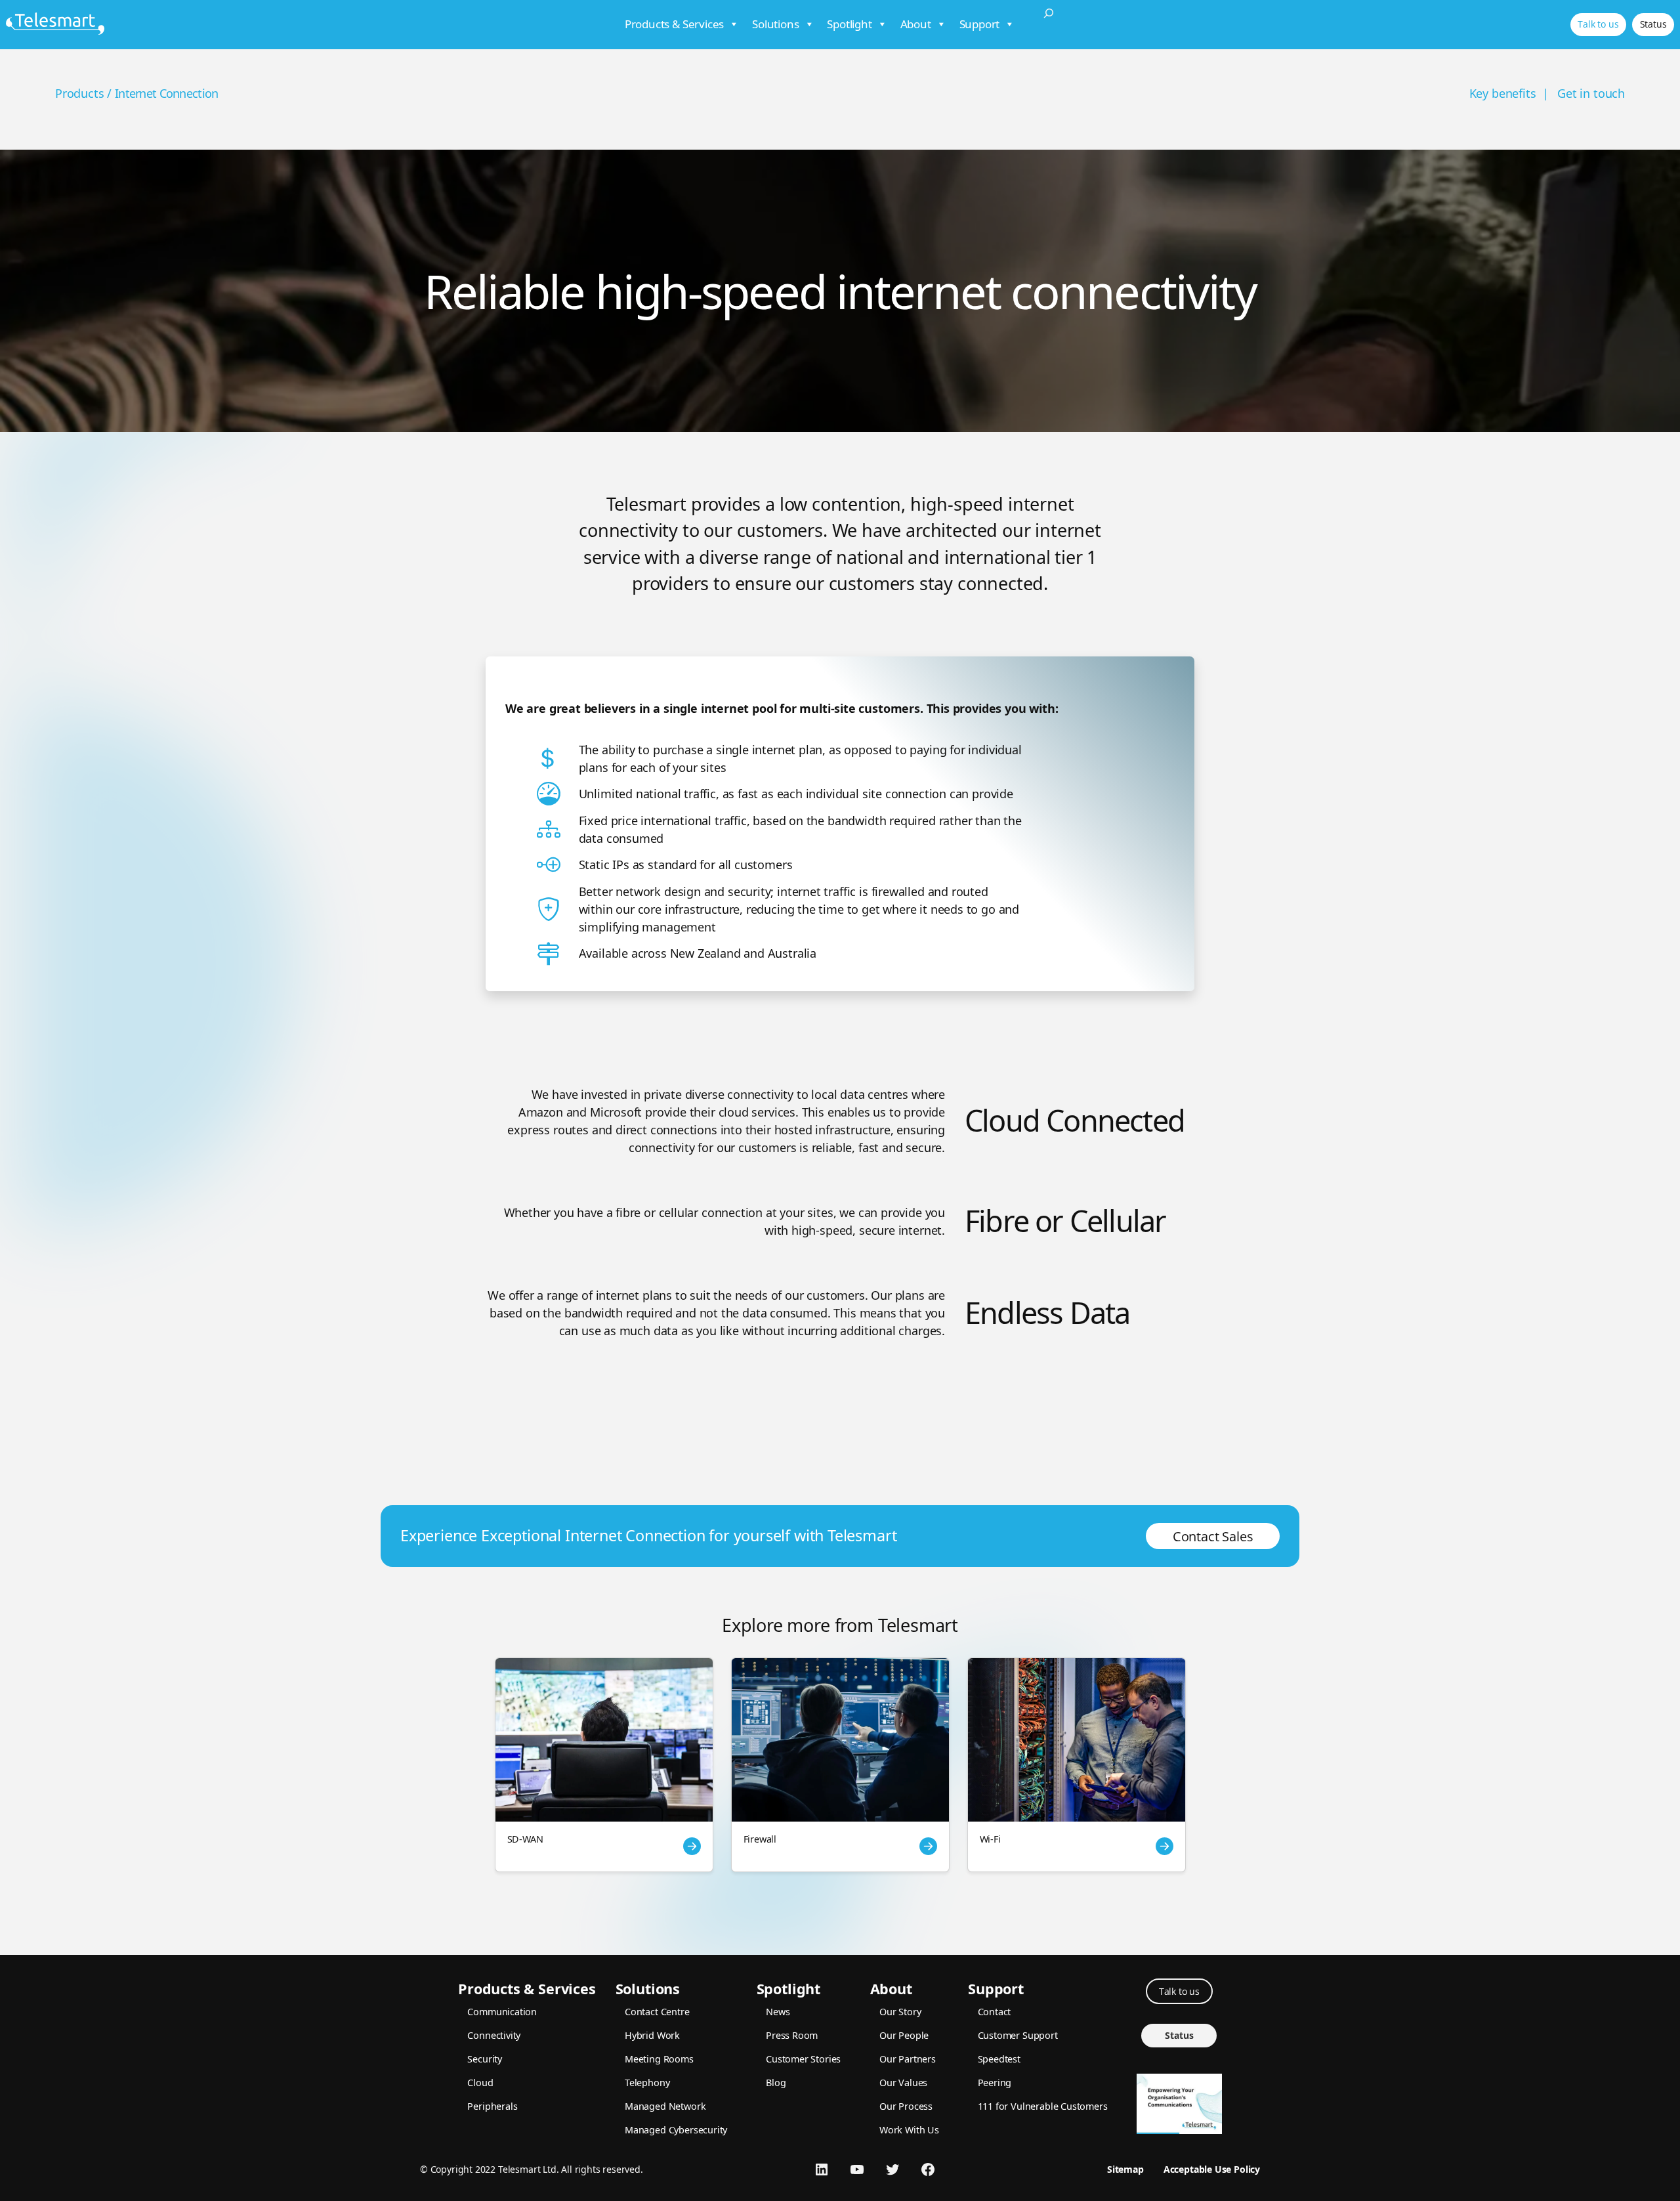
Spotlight (849, 24)
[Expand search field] (1049, 25)
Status (1653, 24)
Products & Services (675, 24)
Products (80, 93)
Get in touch (1591, 93)
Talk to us (1598, 24)
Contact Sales (1213, 1536)
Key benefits (1503, 93)
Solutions (775, 24)
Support (980, 24)
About (916, 24)
